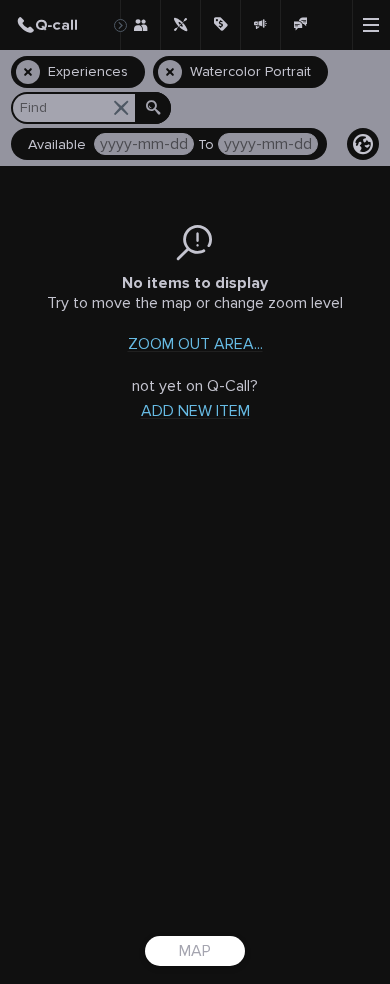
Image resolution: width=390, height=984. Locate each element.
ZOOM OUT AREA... (195, 344)
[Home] (60, 25)
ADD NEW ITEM (195, 411)
